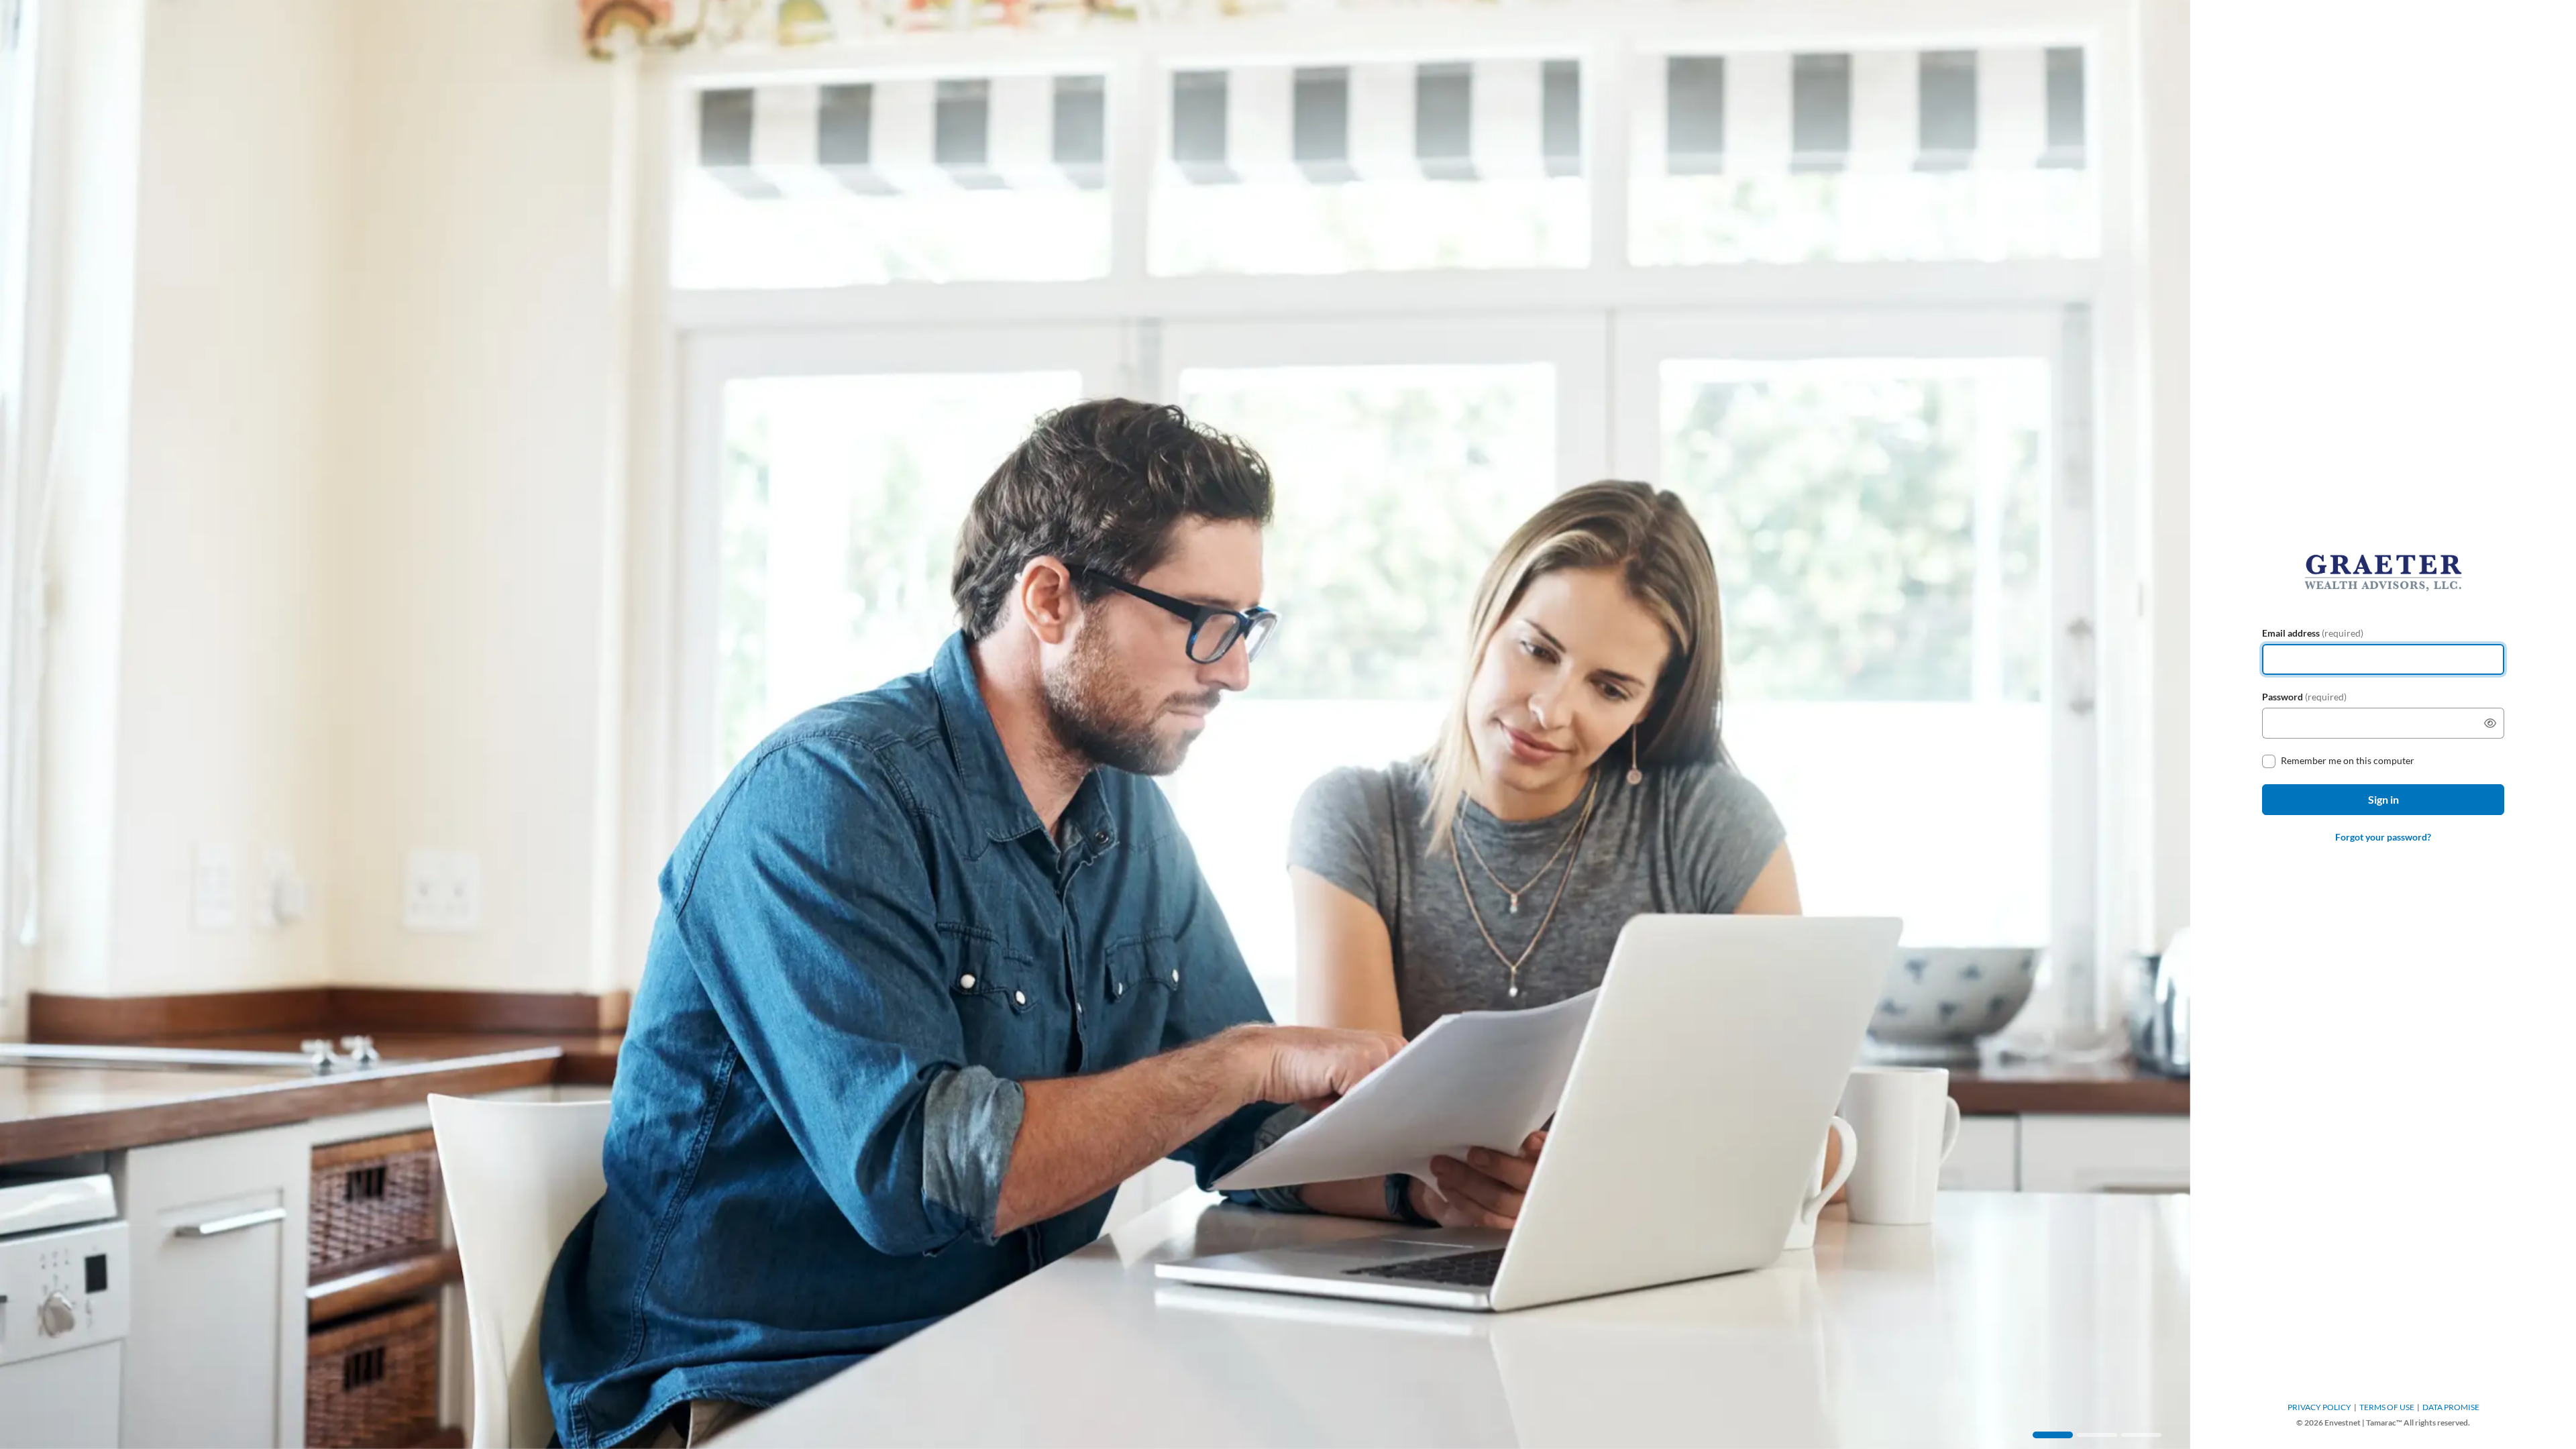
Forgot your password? (2383, 837)
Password (2304, 697)
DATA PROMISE (2451, 1407)
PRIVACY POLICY (2319, 1407)
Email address (2313, 633)
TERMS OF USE (2387, 1407)
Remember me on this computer (2348, 760)
